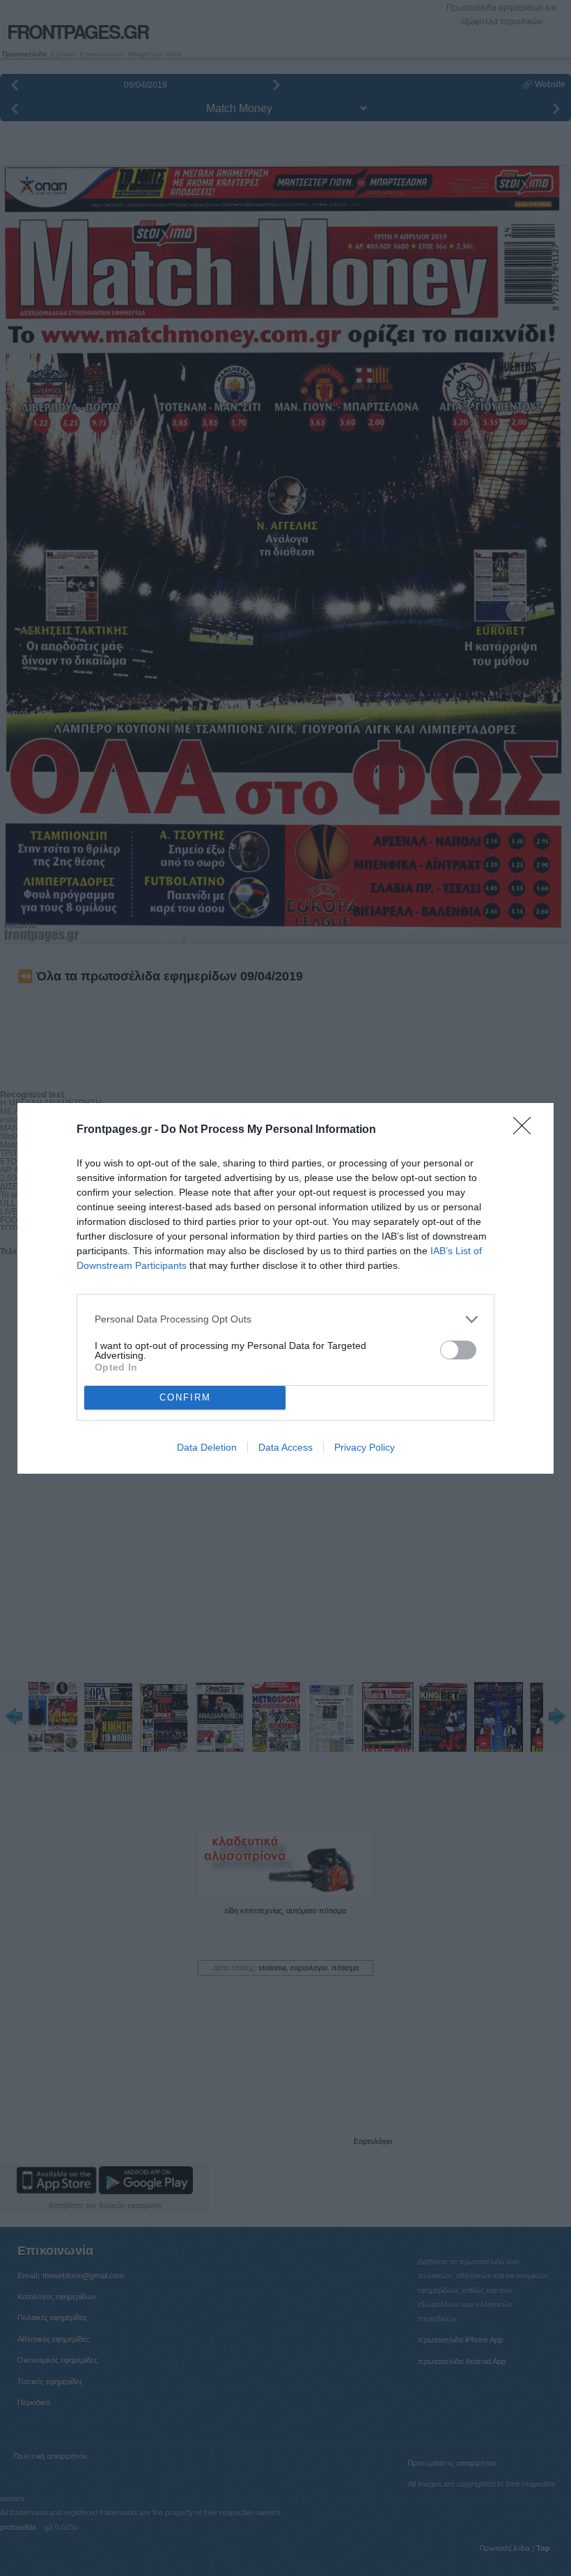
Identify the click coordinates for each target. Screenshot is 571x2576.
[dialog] (285, 1288)
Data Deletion (207, 1447)
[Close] (526, 1130)
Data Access (285, 1447)
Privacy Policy (365, 1447)
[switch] (458, 1350)
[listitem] (285, 1319)
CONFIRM (185, 1397)
